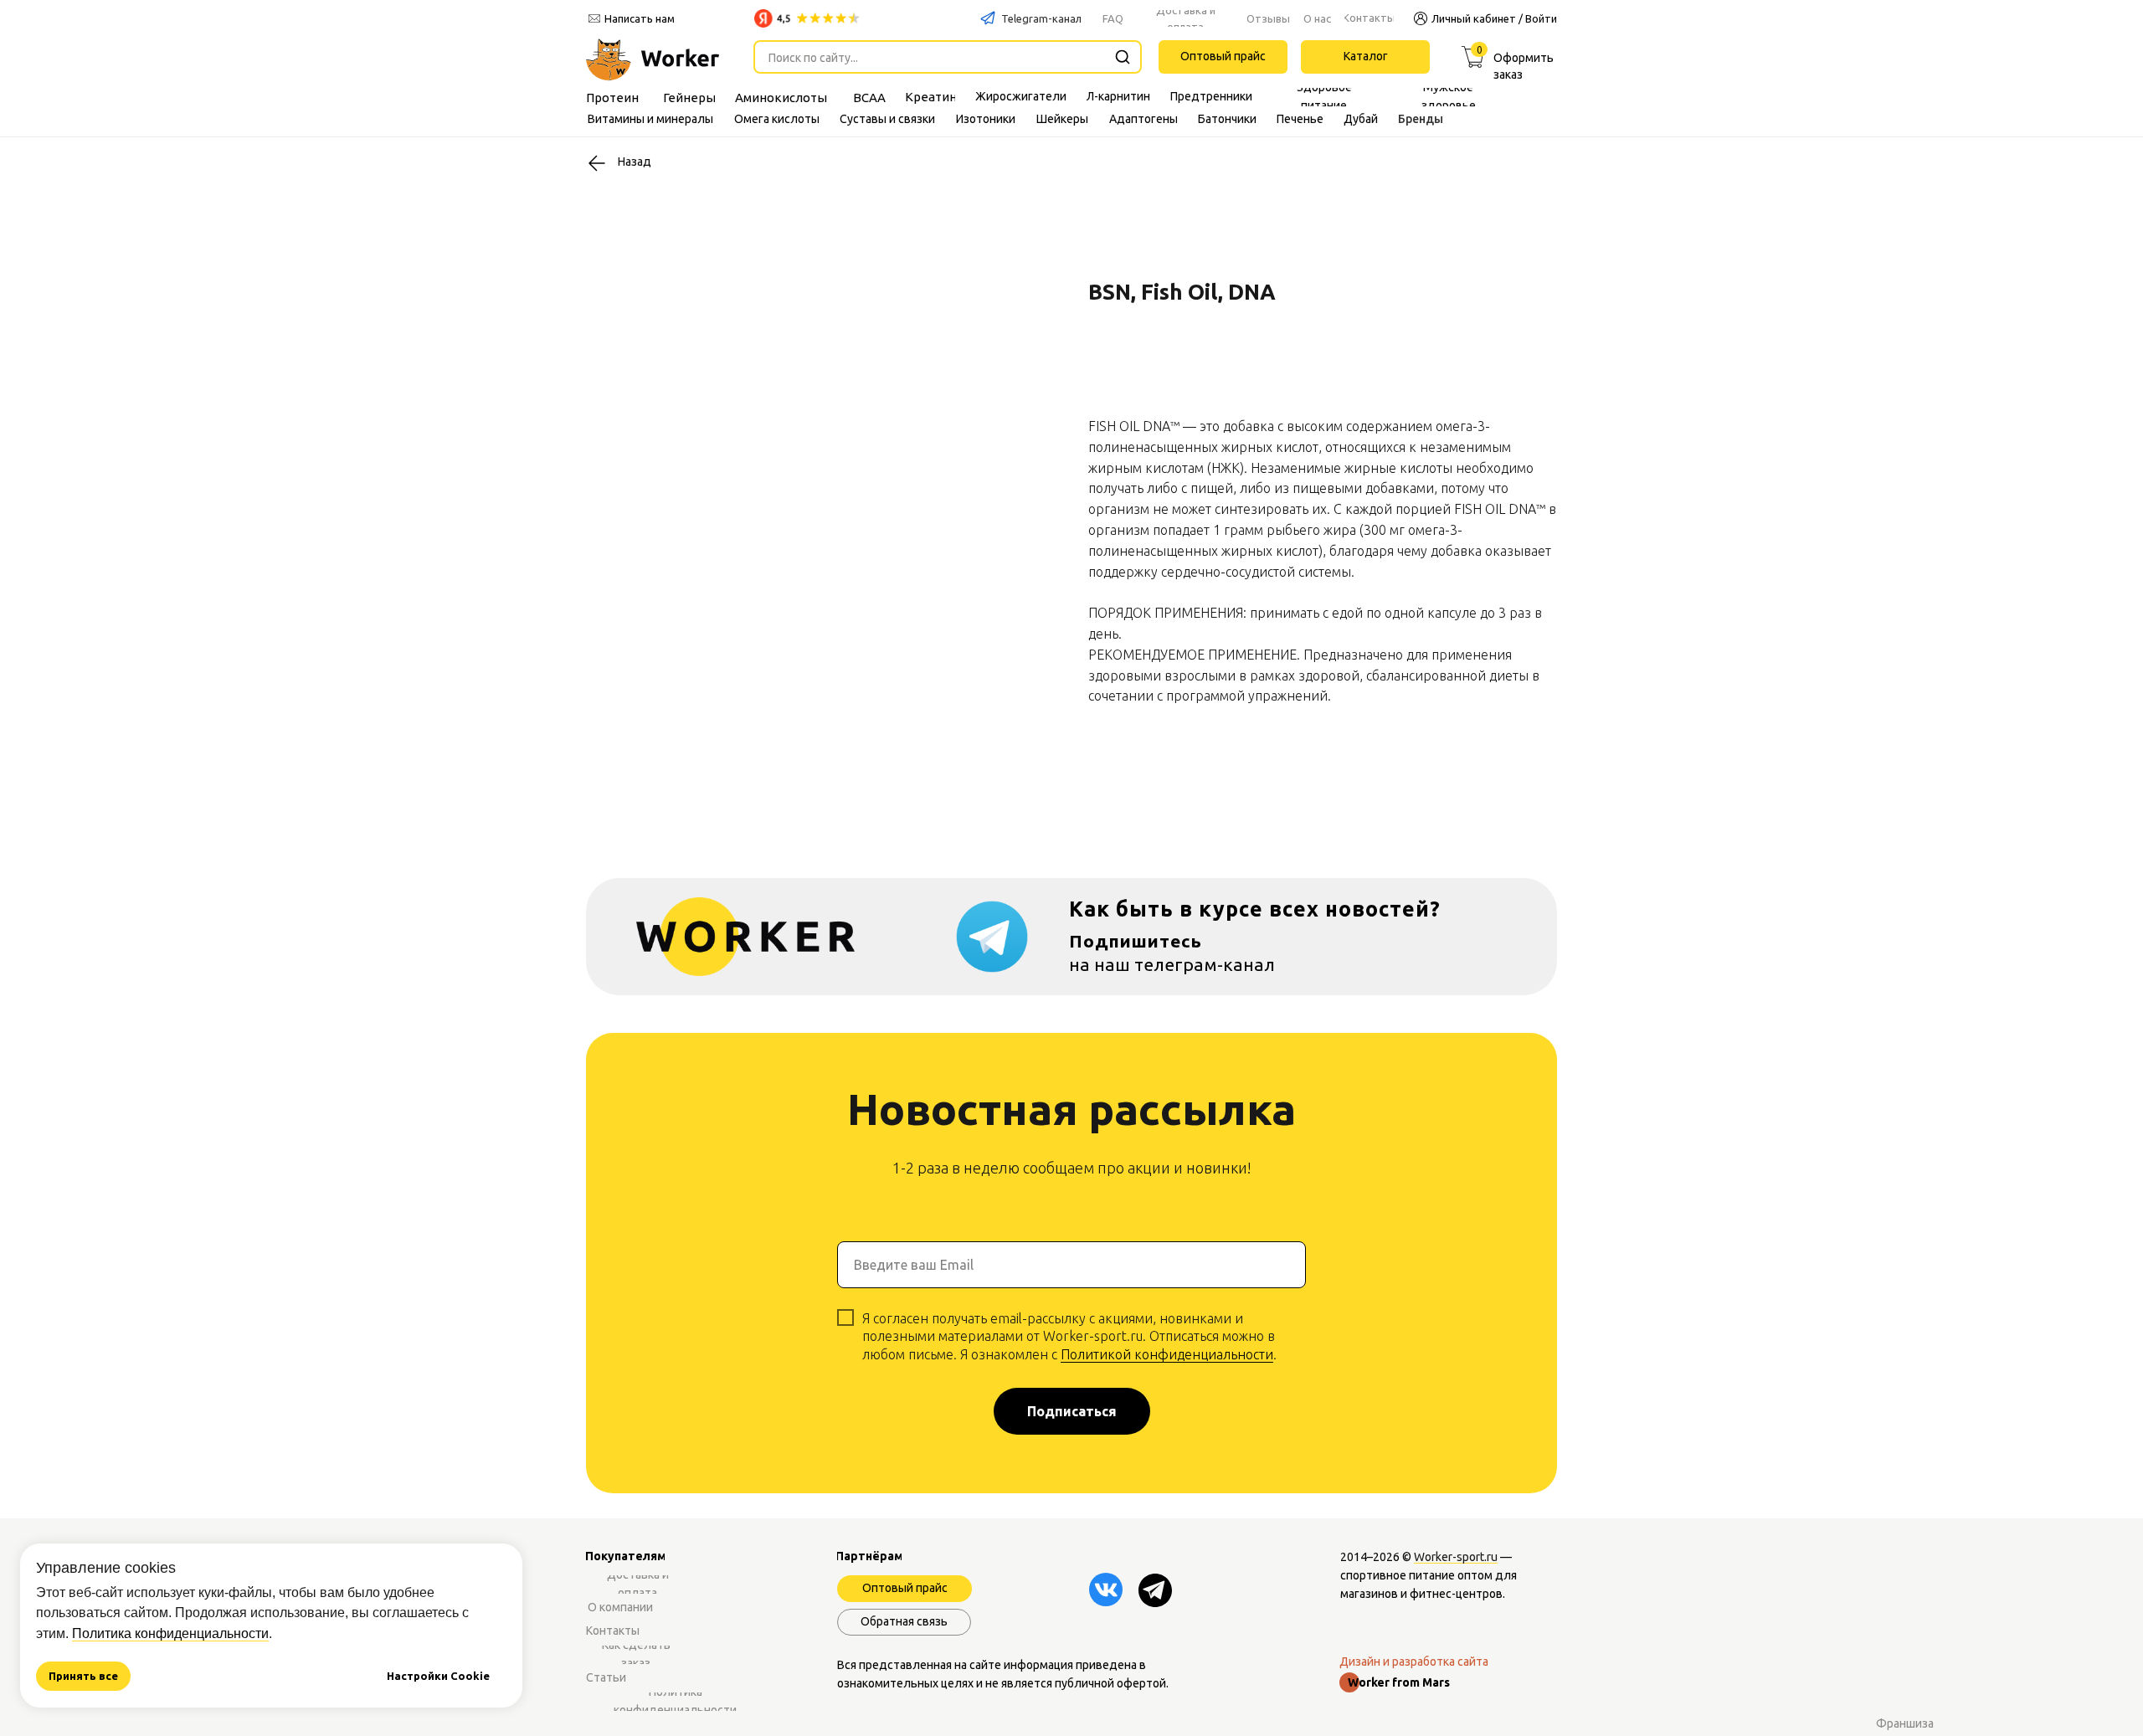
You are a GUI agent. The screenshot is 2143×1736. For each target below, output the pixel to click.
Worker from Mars (1399, 1682)
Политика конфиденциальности (170, 1633)
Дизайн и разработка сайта (1414, 1662)
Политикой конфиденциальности (1167, 1354)
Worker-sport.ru (1456, 1557)
